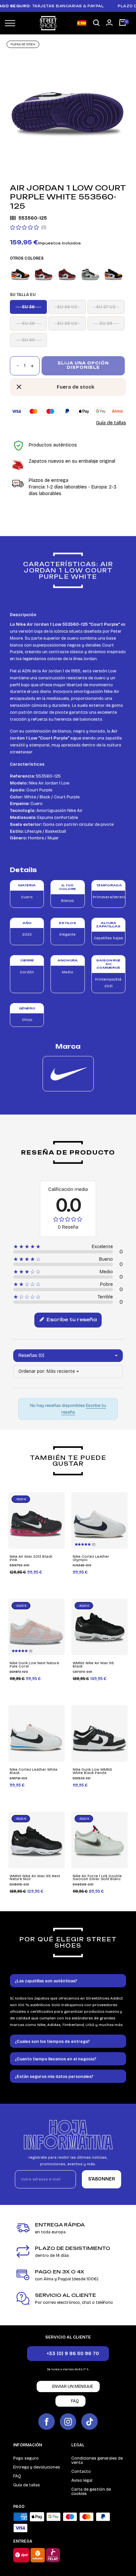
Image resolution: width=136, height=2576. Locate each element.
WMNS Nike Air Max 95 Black (93, 1665)
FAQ (17, 2476)
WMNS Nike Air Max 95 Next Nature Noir (35, 1878)
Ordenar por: (32, 1371)
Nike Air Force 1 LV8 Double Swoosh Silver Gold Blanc (97, 1878)
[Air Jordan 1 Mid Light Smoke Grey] (90, 274)
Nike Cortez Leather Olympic (91, 1558)
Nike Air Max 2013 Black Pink (31, 1558)
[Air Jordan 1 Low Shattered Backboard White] (20, 274)
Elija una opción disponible (83, 365)
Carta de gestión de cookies (91, 2492)
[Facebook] (47, 2422)
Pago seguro (26, 2458)
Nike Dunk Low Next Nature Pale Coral (34, 1665)
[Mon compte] (109, 22)
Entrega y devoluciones (37, 2467)
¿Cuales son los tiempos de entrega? (52, 2042)
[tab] (68, 1981)
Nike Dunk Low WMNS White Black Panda (92, 1771)
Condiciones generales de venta (97, 2460)
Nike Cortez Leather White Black (34, 1771)
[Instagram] (68, 2422)
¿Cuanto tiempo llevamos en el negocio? (56, 2059)
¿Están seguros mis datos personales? (54, 2077)
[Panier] (122, 23)
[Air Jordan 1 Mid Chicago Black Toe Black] (43, 274)
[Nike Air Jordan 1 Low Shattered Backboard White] (113, 274)
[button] (96, 23)
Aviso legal (82, 2480)
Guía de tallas (111, 423)
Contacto (81, 2471)
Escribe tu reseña (71, 1319)
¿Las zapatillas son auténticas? (46, 1981)
